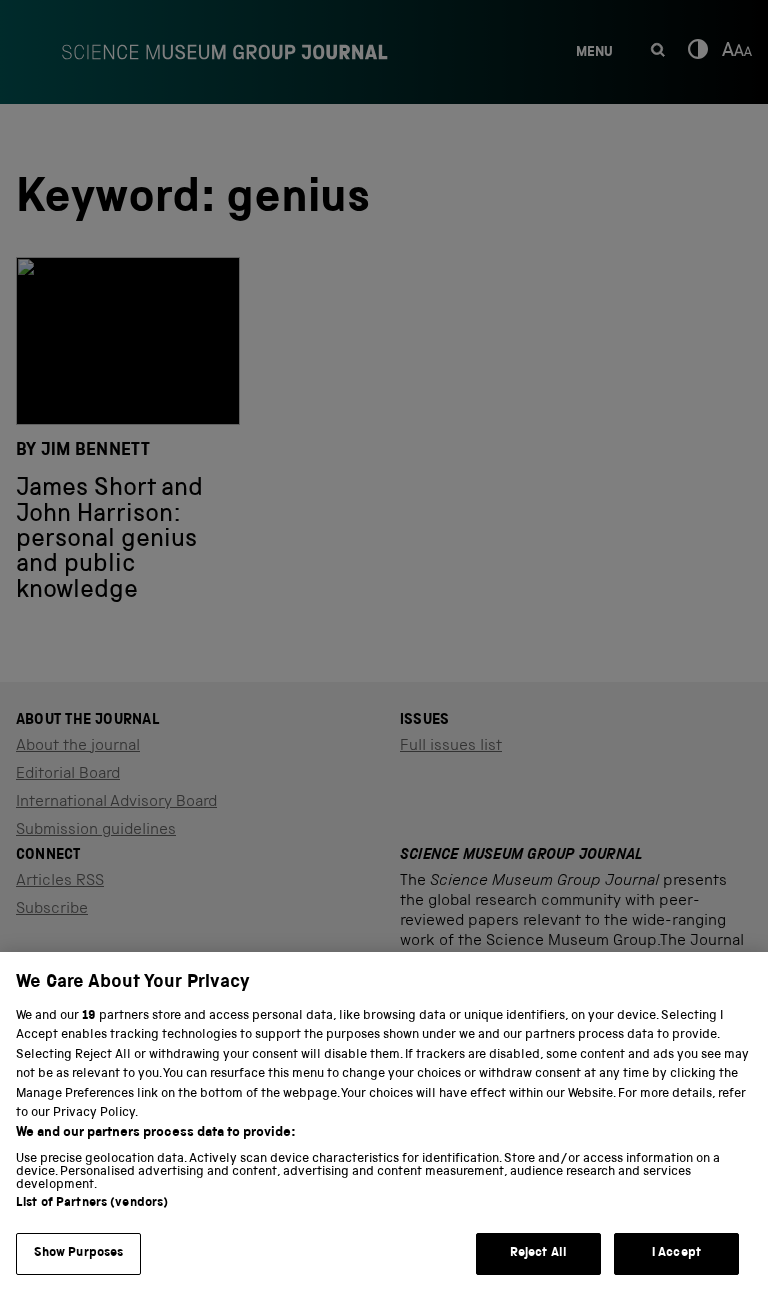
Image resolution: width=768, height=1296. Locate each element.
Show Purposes (79, 1253)
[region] (384, 1124)
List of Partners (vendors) (92, 1203)
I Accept (676, 1253)
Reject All (538, 1253)
